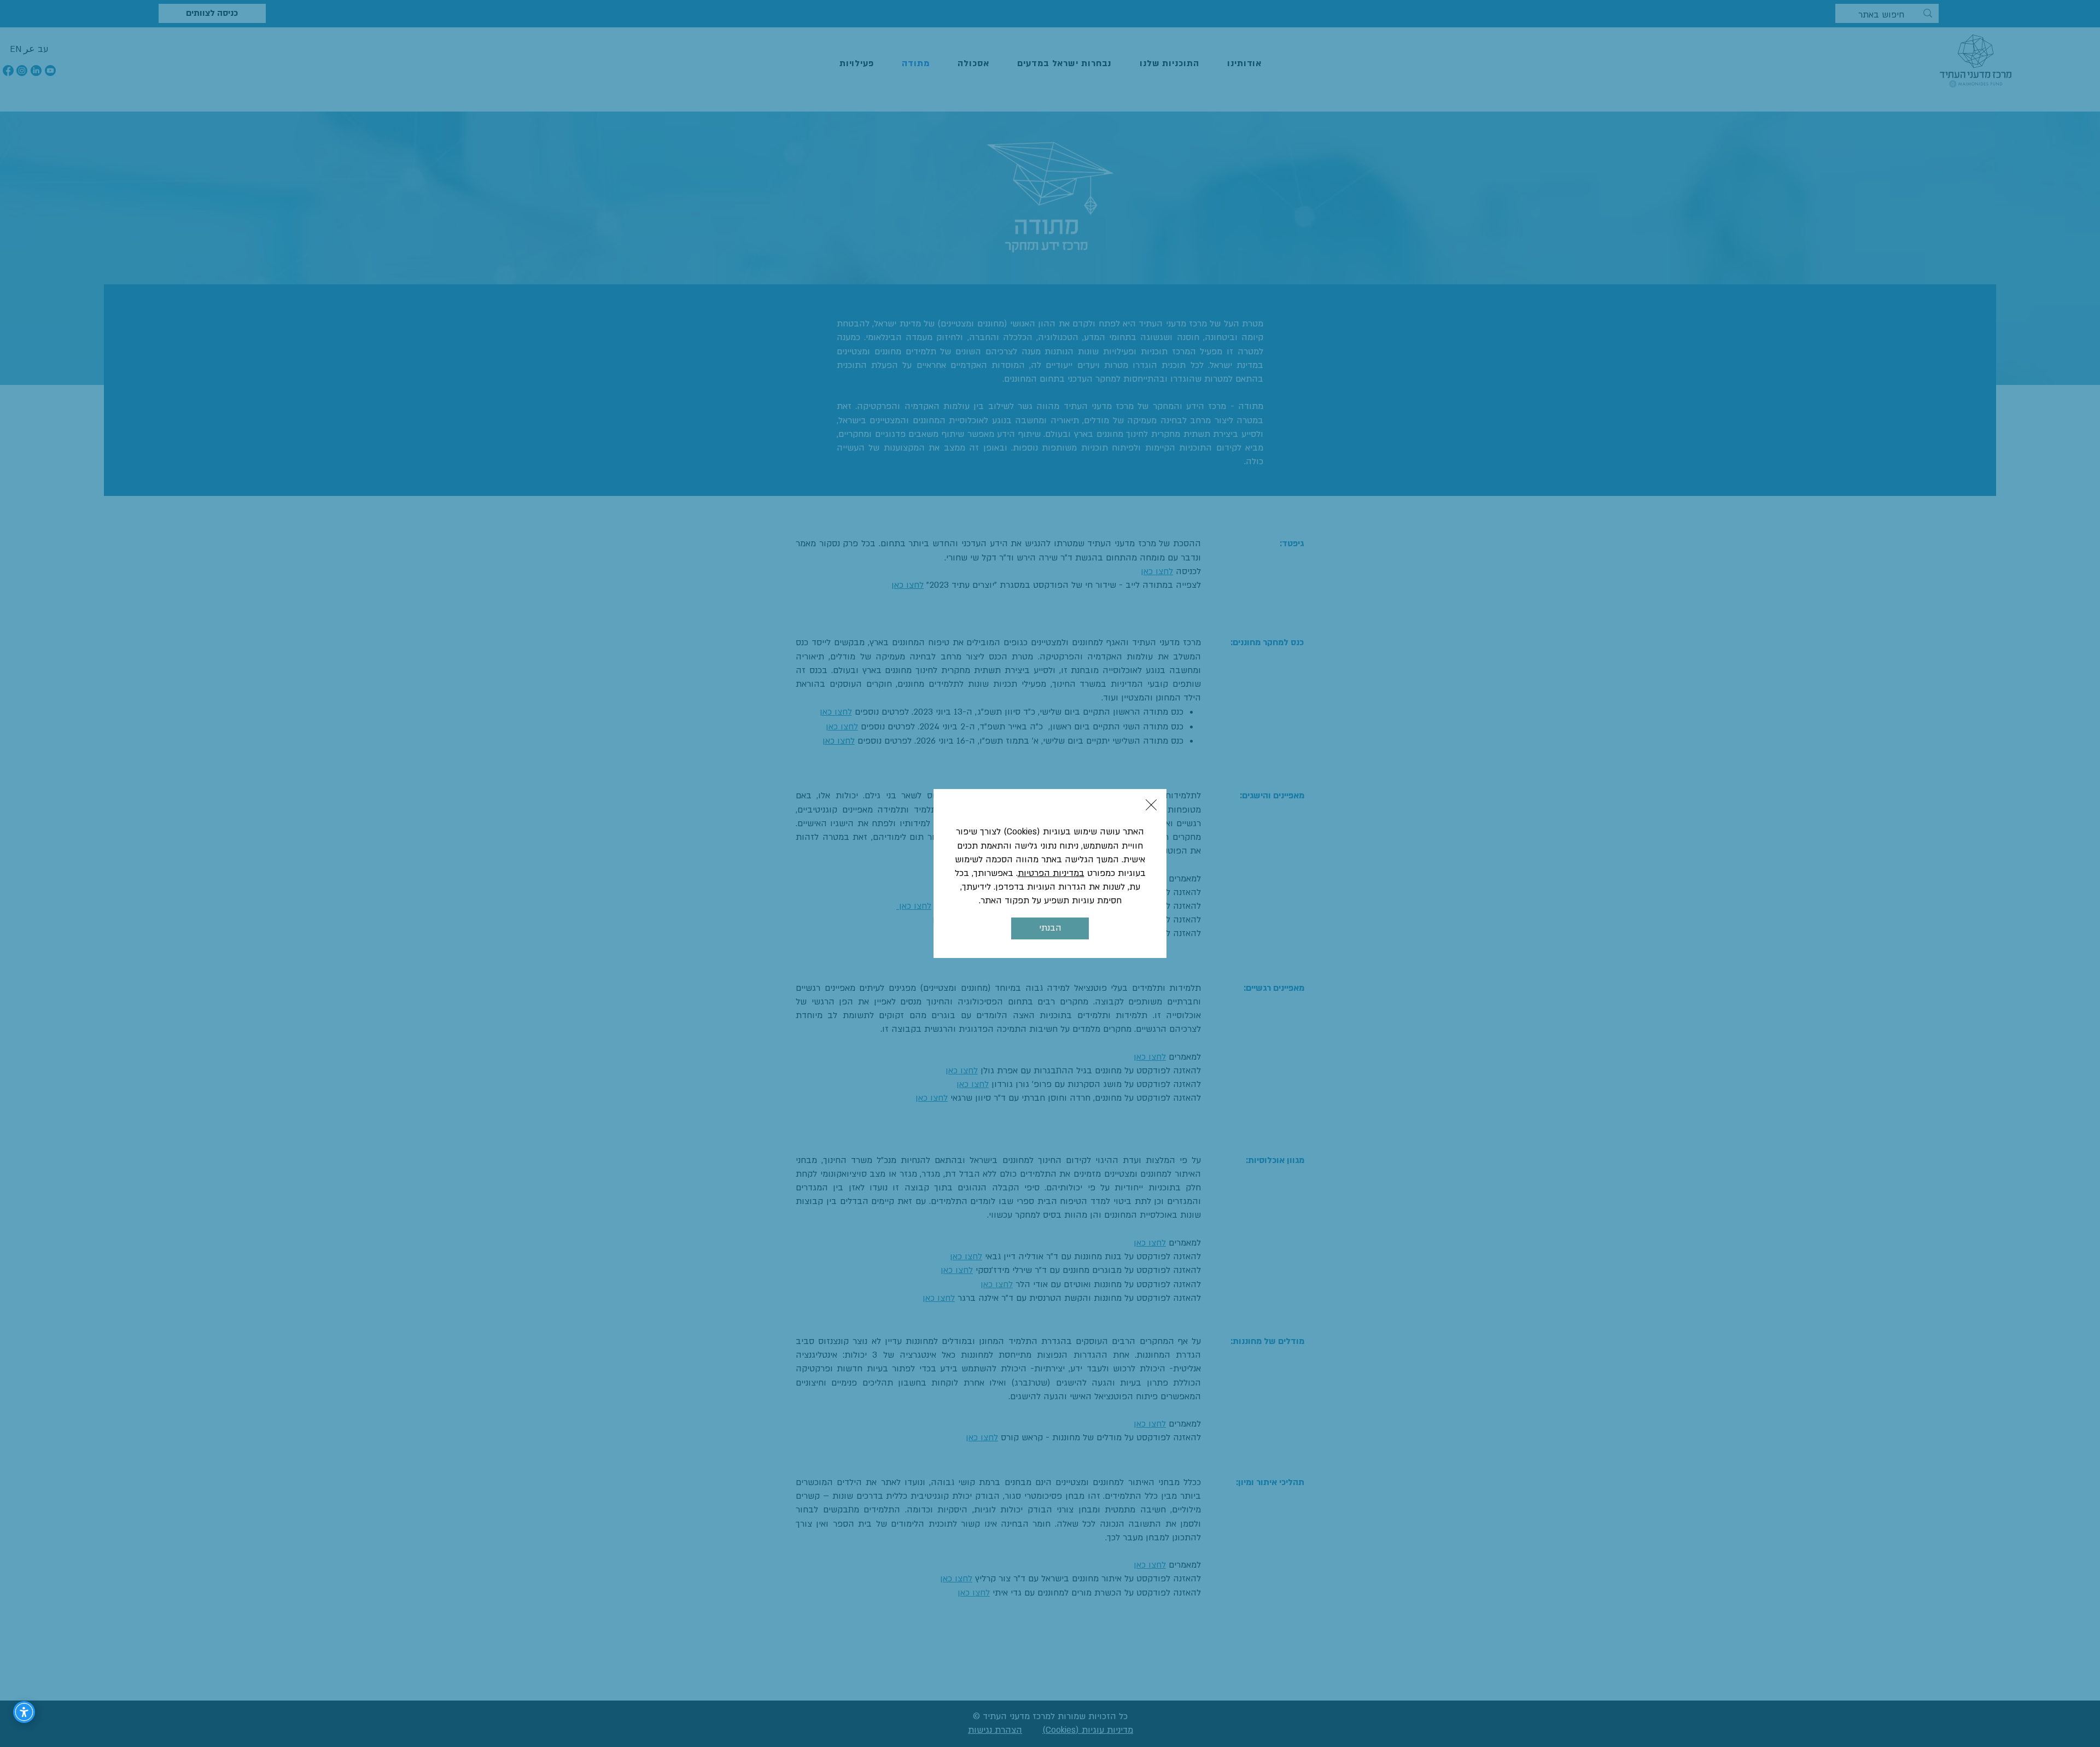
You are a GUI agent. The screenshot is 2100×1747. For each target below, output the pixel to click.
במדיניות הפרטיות (1051, 873)
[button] (1151, 805)
